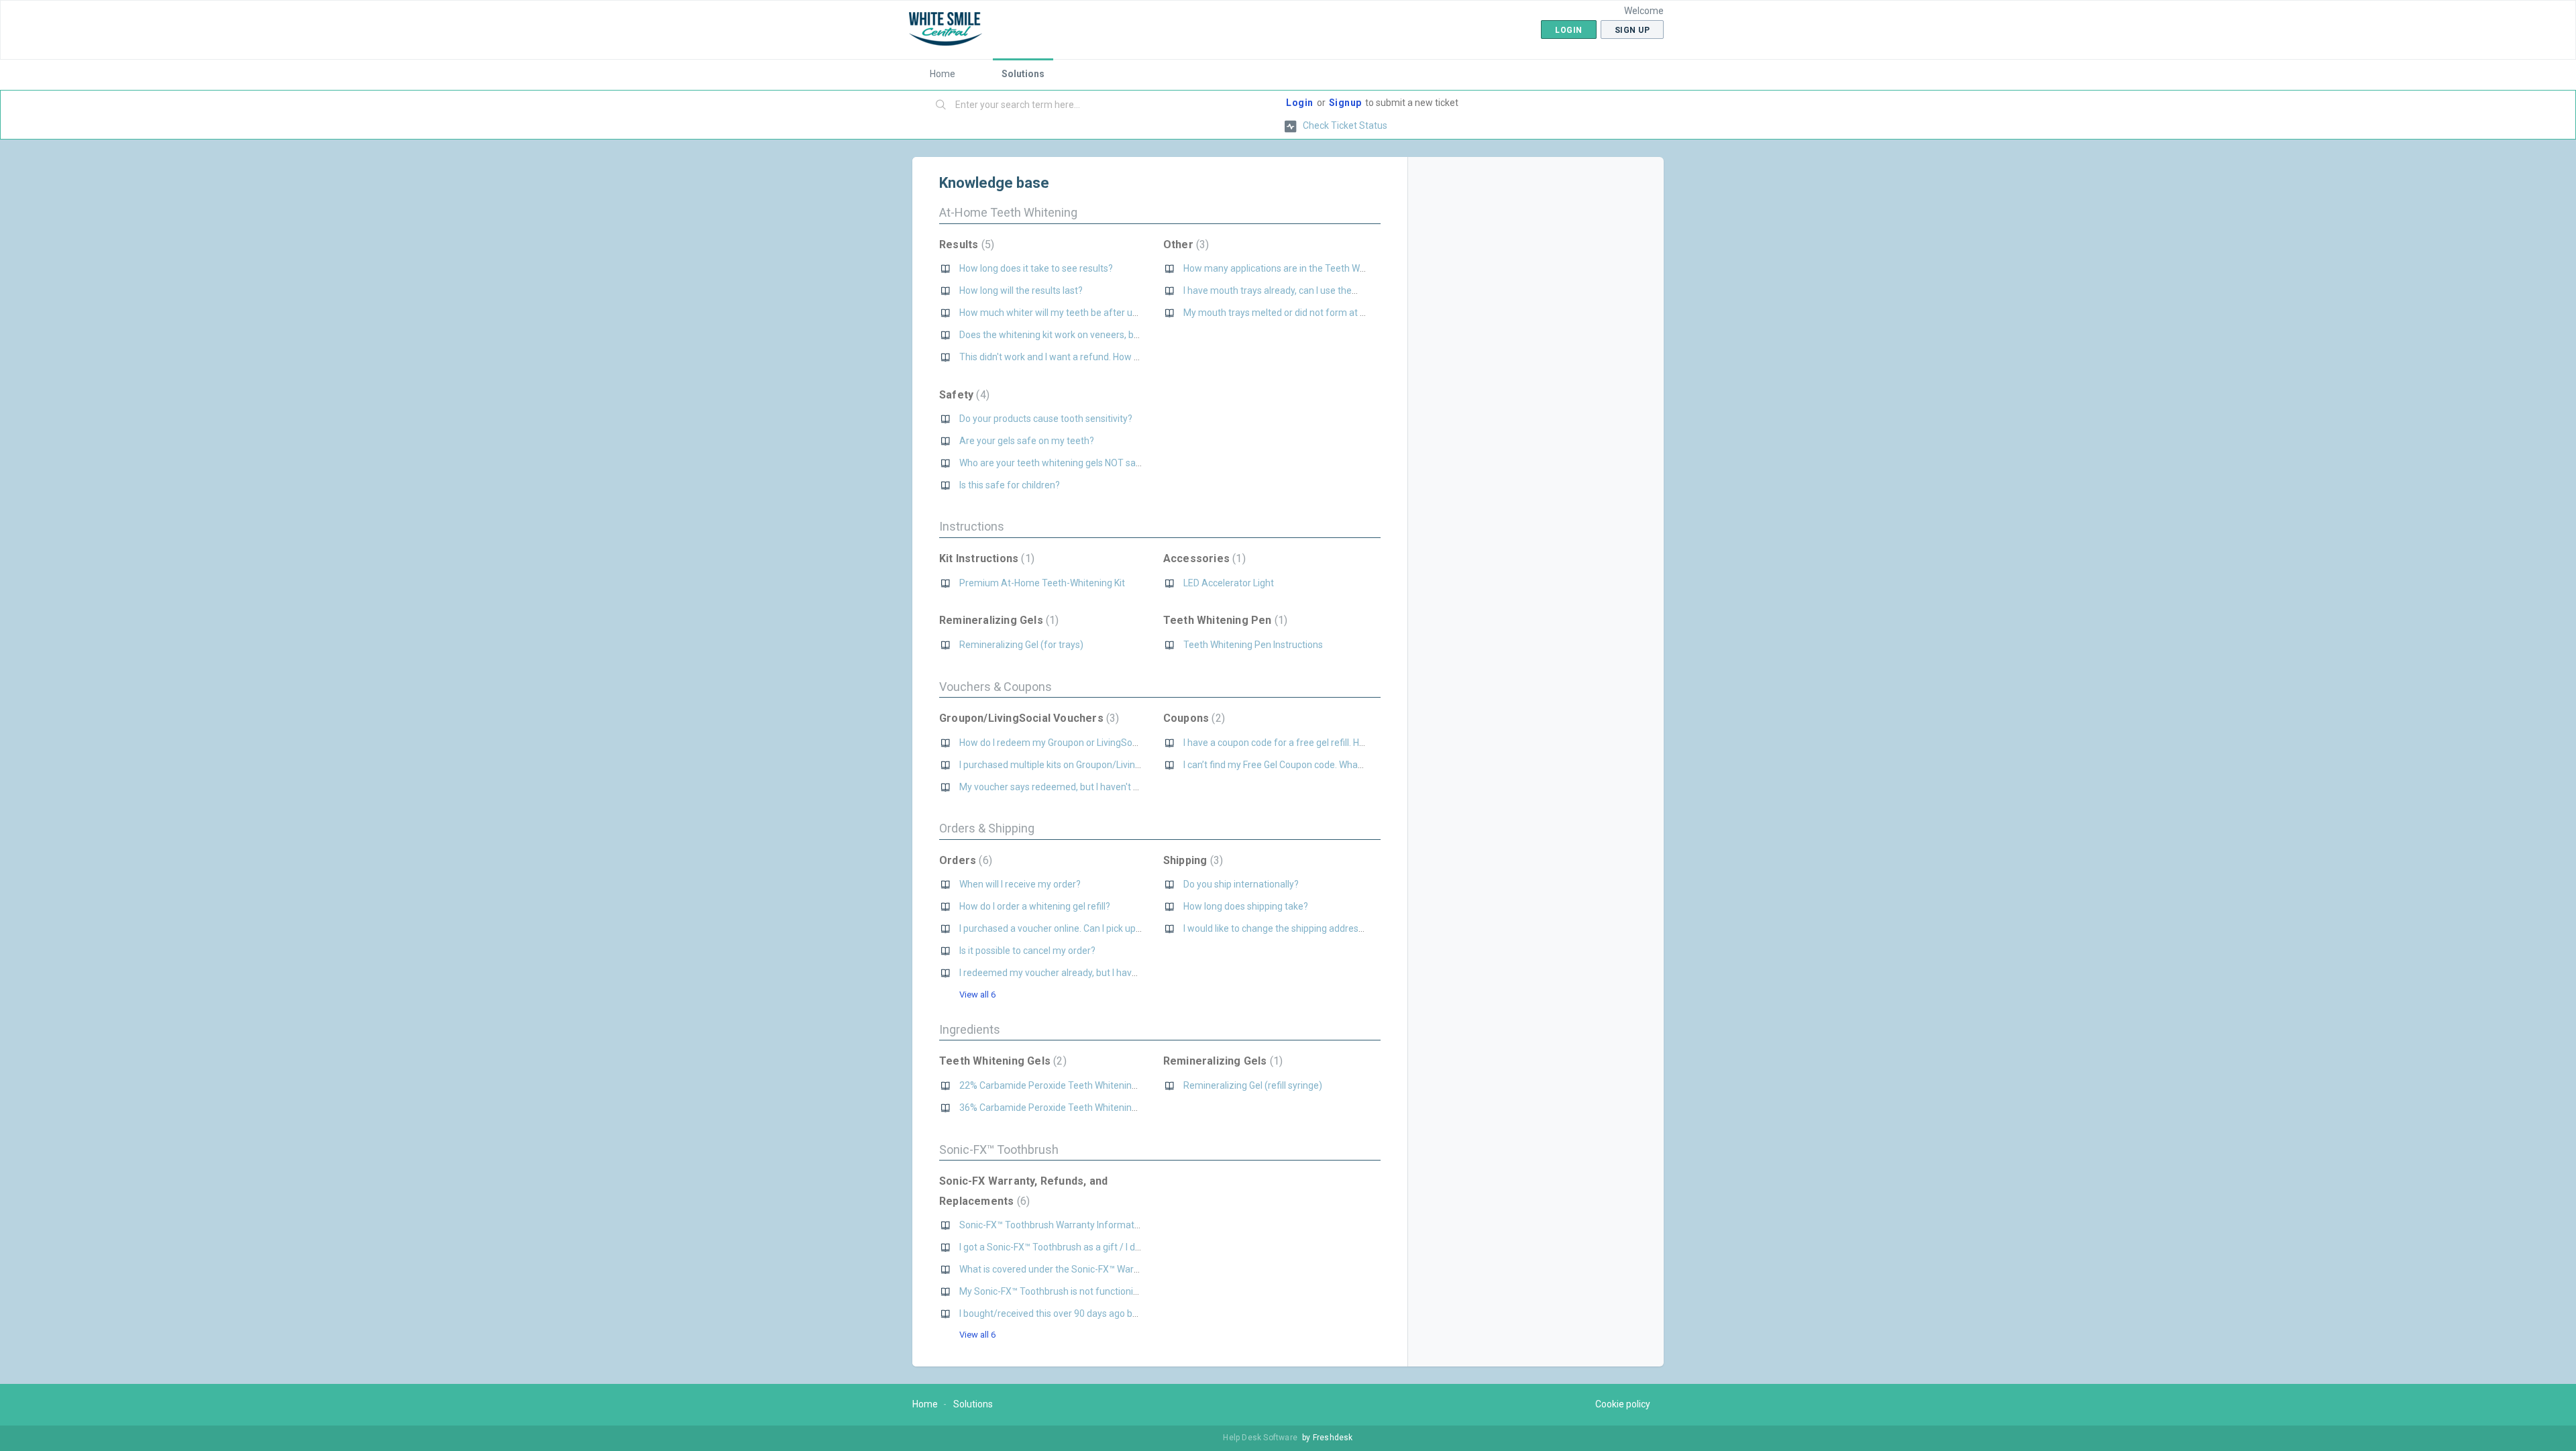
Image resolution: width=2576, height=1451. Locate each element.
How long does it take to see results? (1036, 268)
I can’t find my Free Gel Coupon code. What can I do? (1292, 765)
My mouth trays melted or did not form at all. (1277, 313)
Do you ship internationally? (1241, 884)
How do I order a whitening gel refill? (1035, 906)
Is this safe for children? (1010, 485)
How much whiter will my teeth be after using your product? (1085, 313)
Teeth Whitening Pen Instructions (1253, 645)
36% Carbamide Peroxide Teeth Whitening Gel (1056, 1108)
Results (965, 245)
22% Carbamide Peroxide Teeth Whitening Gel (1056, 1085)
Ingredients (970, 1029)
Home (943, 74)
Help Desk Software (1261, 1438)
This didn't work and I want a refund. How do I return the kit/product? (1103, 357)
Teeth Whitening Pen (1224, 620)
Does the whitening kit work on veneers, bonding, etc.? (1073, 335)
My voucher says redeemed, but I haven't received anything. (1085, 787)
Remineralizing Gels (997, 620)
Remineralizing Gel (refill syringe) (1253, 1085)
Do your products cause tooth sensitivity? (1046, 419)
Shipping (1191, 860)
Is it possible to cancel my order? (1027, 951)
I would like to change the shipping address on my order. (1300, 928)
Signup (1345, 103)
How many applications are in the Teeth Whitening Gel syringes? (1318, 268)
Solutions (1023, 74)
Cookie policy (1623, 1404)
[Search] (941, 105)
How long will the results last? (1021, 290)
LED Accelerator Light (1229, 583)
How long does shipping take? (1246, 906)
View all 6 (977, 995)
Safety (963, 395)
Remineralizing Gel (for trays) (1021, 645)
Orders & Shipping (987, 828)
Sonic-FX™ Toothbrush (999, 1149)
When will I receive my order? (1020, 884)
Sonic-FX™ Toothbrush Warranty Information (1053, 1225)
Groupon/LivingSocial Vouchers (1027, 718)
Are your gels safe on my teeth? (1027, 441)
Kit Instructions (985, 558)
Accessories (1203, 558)
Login (1300, 103)
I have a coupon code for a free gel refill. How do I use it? (1301, 743)
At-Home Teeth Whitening (1008, 212)
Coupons (1192, 718)
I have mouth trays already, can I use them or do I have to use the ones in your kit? (1354, 290)
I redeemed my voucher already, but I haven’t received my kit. (1087, 973)
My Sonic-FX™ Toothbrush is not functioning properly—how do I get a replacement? (1133, 1291)
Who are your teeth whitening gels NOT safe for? (1062, 463)
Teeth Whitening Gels (1001, 1061)
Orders (964, 860)
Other (1185, 245)
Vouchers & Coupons (996, 687)
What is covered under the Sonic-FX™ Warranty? (1060, 1269)
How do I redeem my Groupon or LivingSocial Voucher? (1074, 743)
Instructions (972, 526)
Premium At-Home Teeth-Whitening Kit (1042, 583)
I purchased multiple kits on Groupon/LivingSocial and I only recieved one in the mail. (1135, 765)
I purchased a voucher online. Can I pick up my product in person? (1095, 928)
